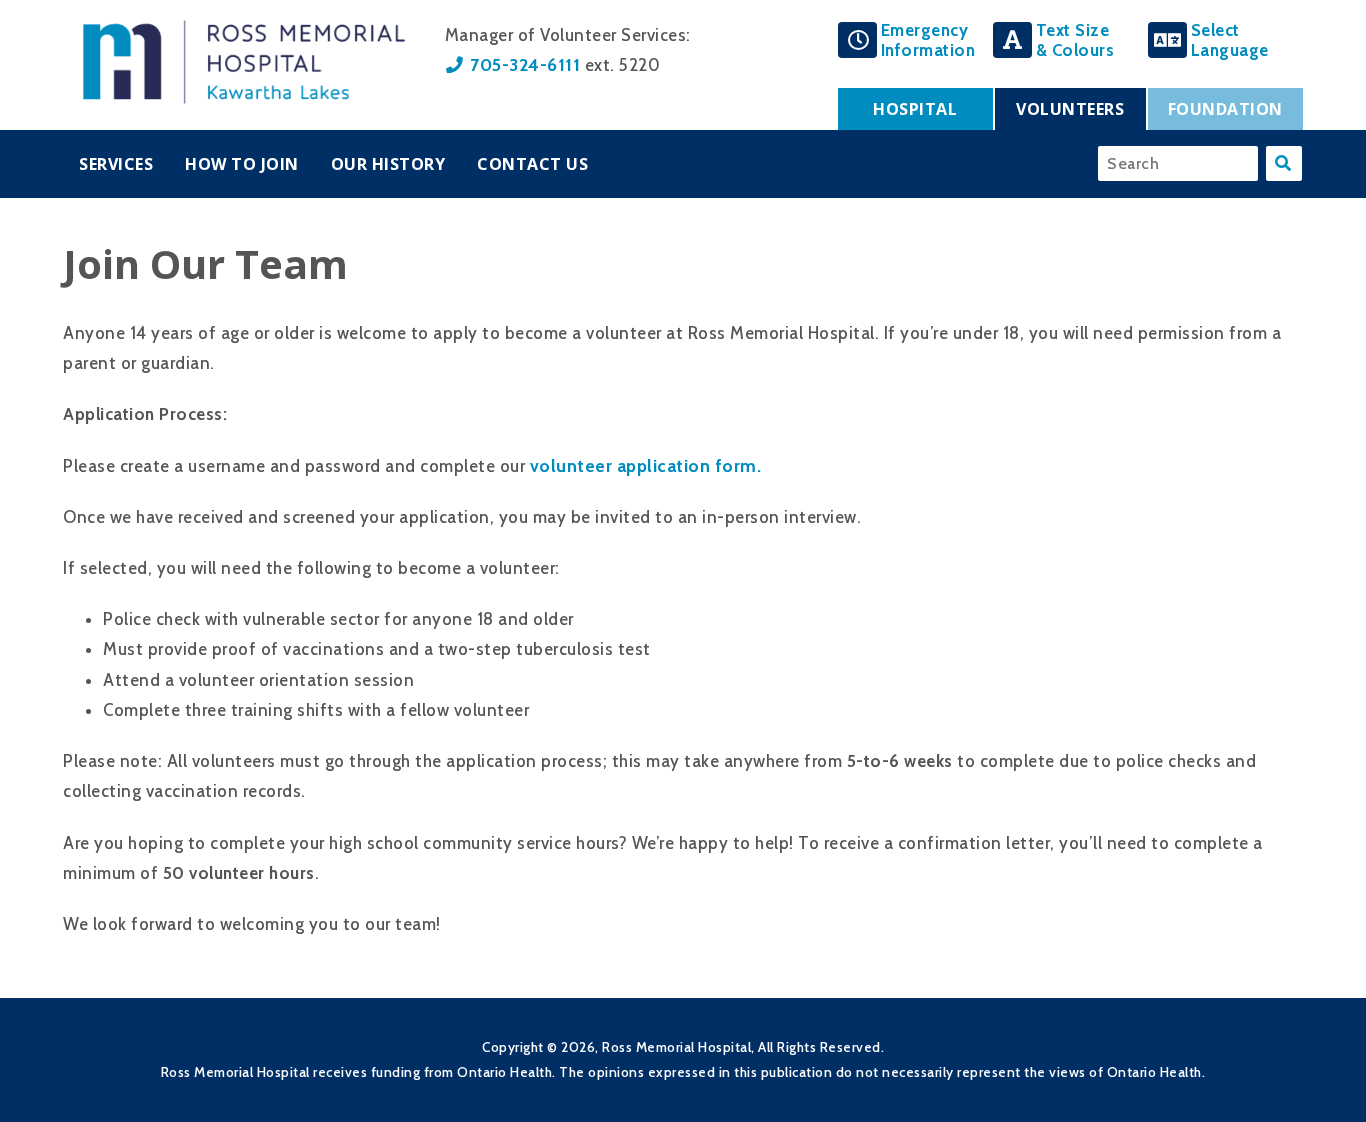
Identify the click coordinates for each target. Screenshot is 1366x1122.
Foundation (1225, 109)
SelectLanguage (1230, 40)
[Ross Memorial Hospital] (244, 98)
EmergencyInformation (928, 40)
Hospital (915, 109)
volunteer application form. (648, 465)
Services (116, 164)
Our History (388, 164)
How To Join (242, 164)
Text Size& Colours (1075, 40)
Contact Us (532, 164)
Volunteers (1070, 109)
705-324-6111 (525, 64)
